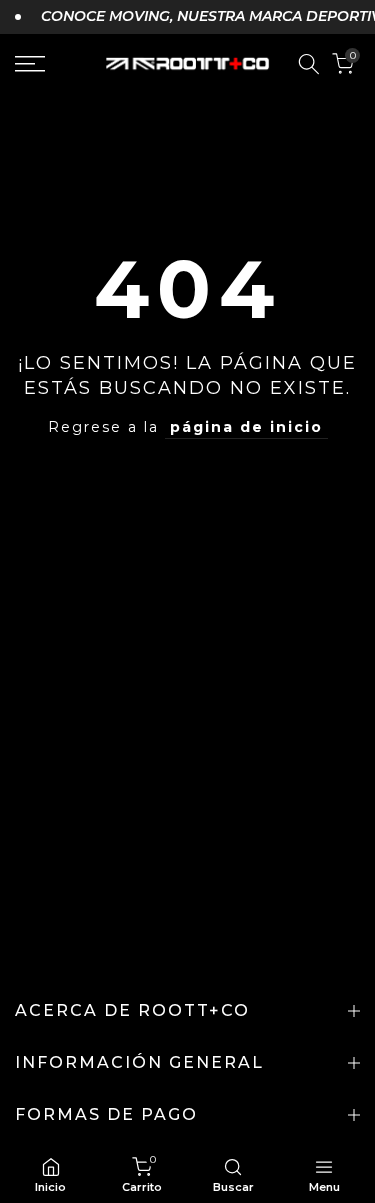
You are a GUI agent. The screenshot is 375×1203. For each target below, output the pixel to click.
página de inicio (246, 427)
